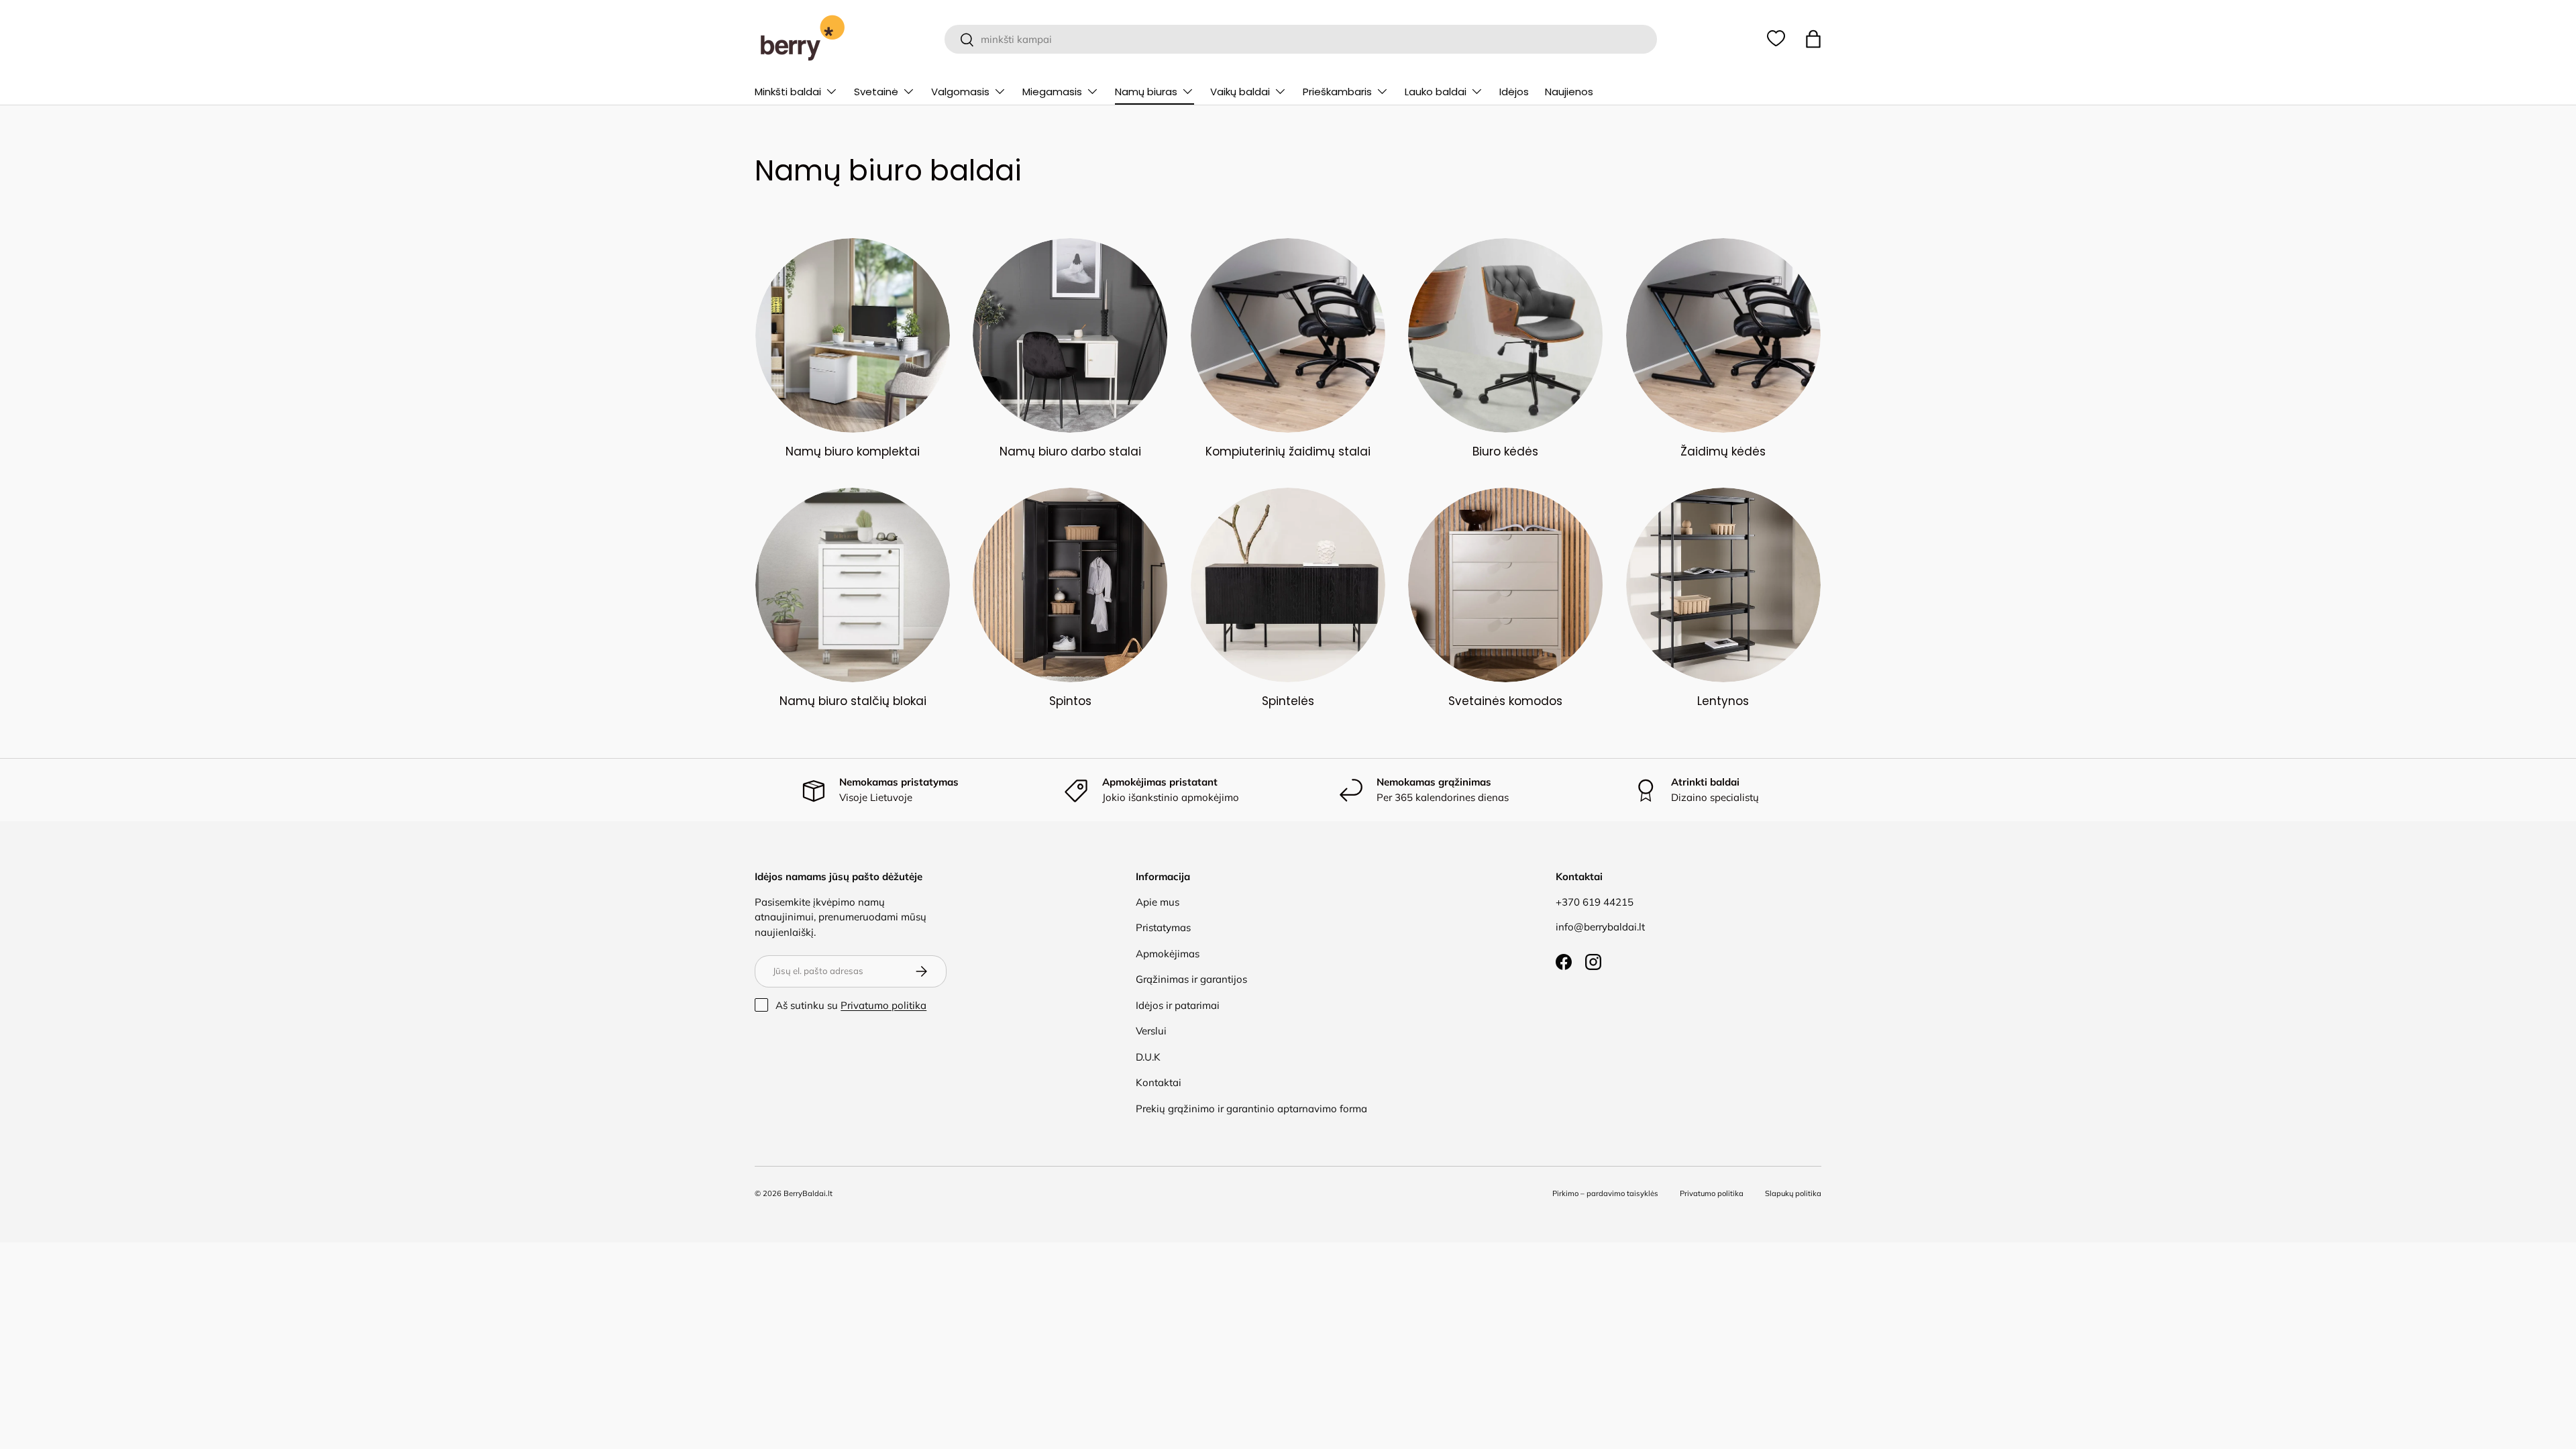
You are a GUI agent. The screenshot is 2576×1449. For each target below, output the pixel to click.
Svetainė (876, 92)
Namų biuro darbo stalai (1070, 451)
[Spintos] (1070, 585)
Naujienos (1569, 92)
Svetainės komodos (1505, 701)
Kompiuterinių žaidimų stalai (1288, 451)
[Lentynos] (1723, 585)
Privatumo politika (883, 1005)
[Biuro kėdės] (1505, 335)
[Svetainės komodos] (1505, 585)
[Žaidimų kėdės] (1723, 335)
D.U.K (1148, 1057)
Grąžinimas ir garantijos (1191, 979)
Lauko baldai (1436, 92)
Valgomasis (960, 92)
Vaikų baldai (1240, 92)
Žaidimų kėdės (1723, 451)
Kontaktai (1159, 1082)
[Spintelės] (1288, 585)
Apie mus (1158, 902)
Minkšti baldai (788, 92)
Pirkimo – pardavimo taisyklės (1605, 1193)
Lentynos (1723, 701)
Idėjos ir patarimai (1178, 1005)
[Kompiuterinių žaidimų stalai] (1288, 335)
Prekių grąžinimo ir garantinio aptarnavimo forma (1251, 1109)
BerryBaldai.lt (808, 1193)
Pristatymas (1163, 927)
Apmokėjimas (1168, 954)
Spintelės (1288, 701)
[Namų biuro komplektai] (853, 335)
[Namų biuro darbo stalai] (1070, 335)
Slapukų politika (1793, 1193)
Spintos (1070, 701)
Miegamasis (1052, 92)
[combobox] (1300, 39)
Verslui (1151, 1031)
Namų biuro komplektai (853, 451)
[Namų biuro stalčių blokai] (853, 585)
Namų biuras (1146, 92)
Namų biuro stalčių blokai (853, 701)
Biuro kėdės (1505, 451)
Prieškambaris (1337, 92)
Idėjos (1514, 92)
